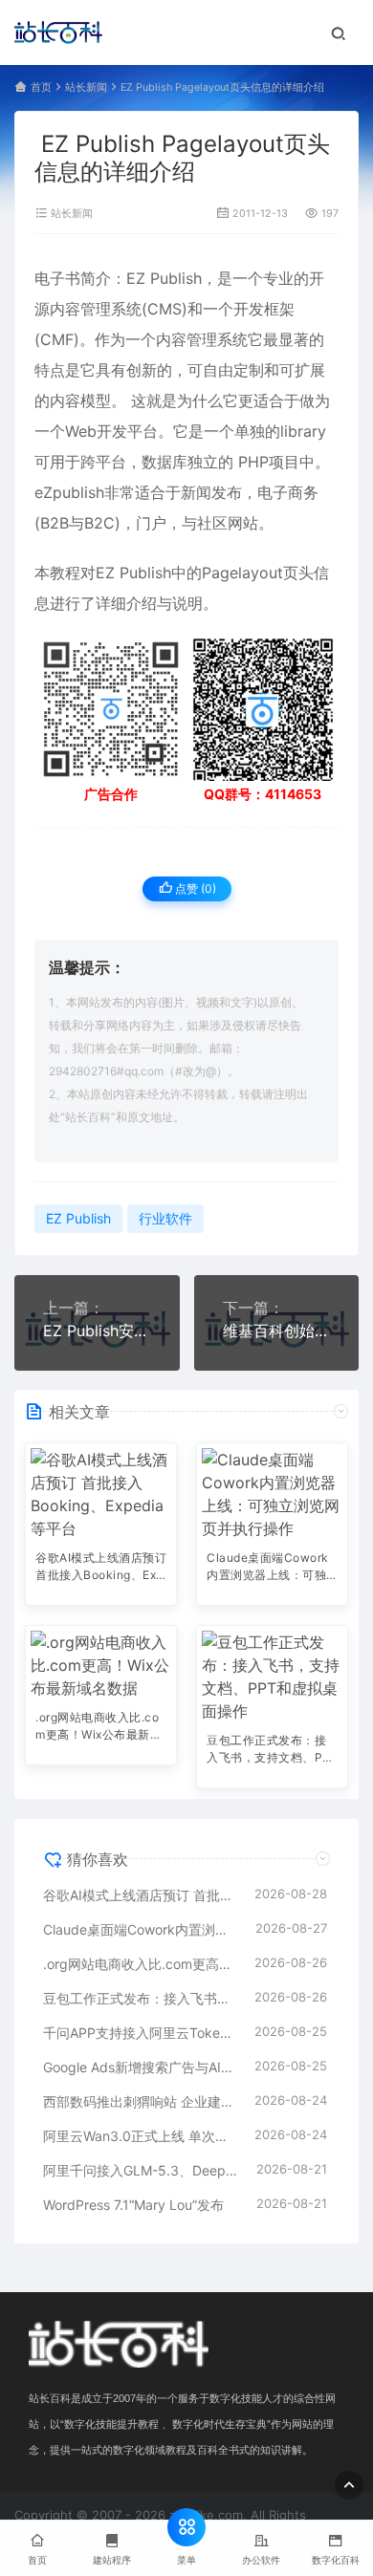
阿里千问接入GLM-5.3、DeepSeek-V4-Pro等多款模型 (140, 2170)
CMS (165, 309)
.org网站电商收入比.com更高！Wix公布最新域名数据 (99, 1728)
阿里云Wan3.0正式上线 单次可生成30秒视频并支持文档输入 (139, 2136)
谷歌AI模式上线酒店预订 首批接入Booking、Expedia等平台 (101, 1568)
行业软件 (165, 1218)
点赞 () (194, 888)
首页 (41, 87)
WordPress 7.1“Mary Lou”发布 (133, 2205)
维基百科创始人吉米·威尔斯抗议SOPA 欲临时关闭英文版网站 (277, 1331)
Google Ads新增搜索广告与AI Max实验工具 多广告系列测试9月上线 (139, 2067)
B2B (55, 523)
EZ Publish (164, 278)
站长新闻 (86, 87)
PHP (253, 462)
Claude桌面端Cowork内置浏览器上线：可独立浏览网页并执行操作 (268, 1568)
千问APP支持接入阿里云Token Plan (139, 2033)
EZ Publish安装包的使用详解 (97, 1331)
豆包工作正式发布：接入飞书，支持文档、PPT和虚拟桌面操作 (269, 1751)
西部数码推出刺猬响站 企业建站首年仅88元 (139, 2101)
